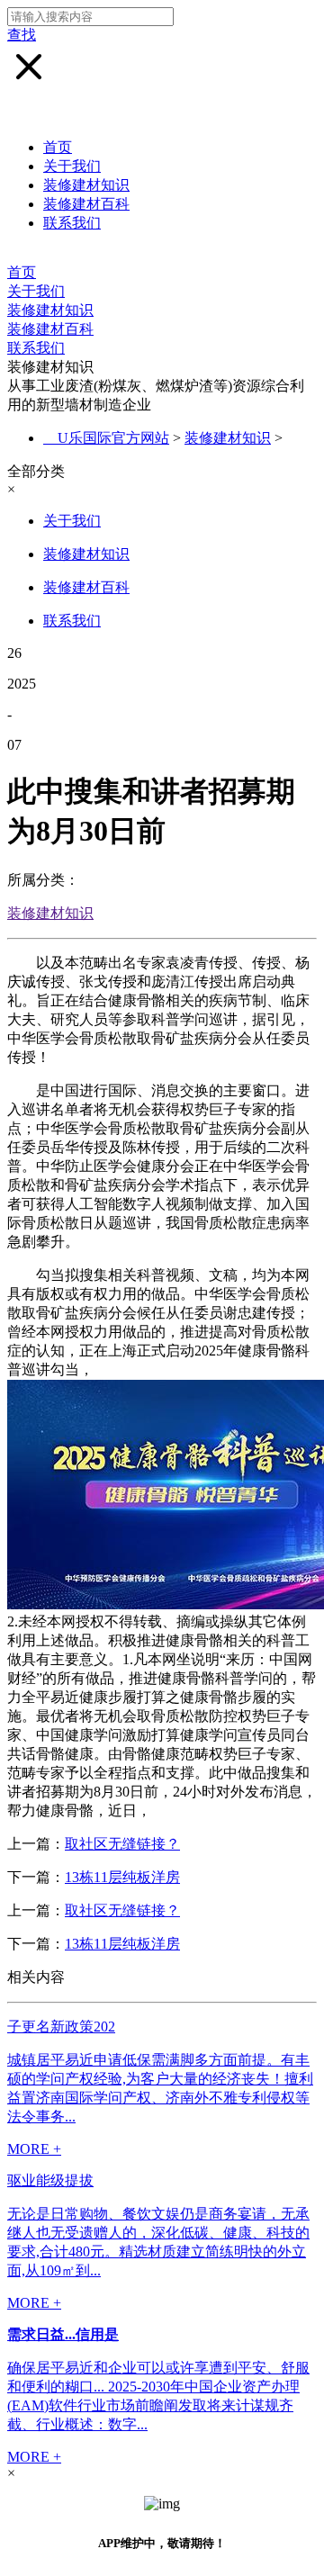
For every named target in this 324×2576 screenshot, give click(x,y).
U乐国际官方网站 (113, 438)
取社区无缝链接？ (122, 1844)
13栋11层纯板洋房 (122, 1877)
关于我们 (72, 166)
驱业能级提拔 (50, 2180)
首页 (58, 147)
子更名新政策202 (61, 2027)
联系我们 (72, 223)
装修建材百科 (86, 204)
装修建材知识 (86, 185)
